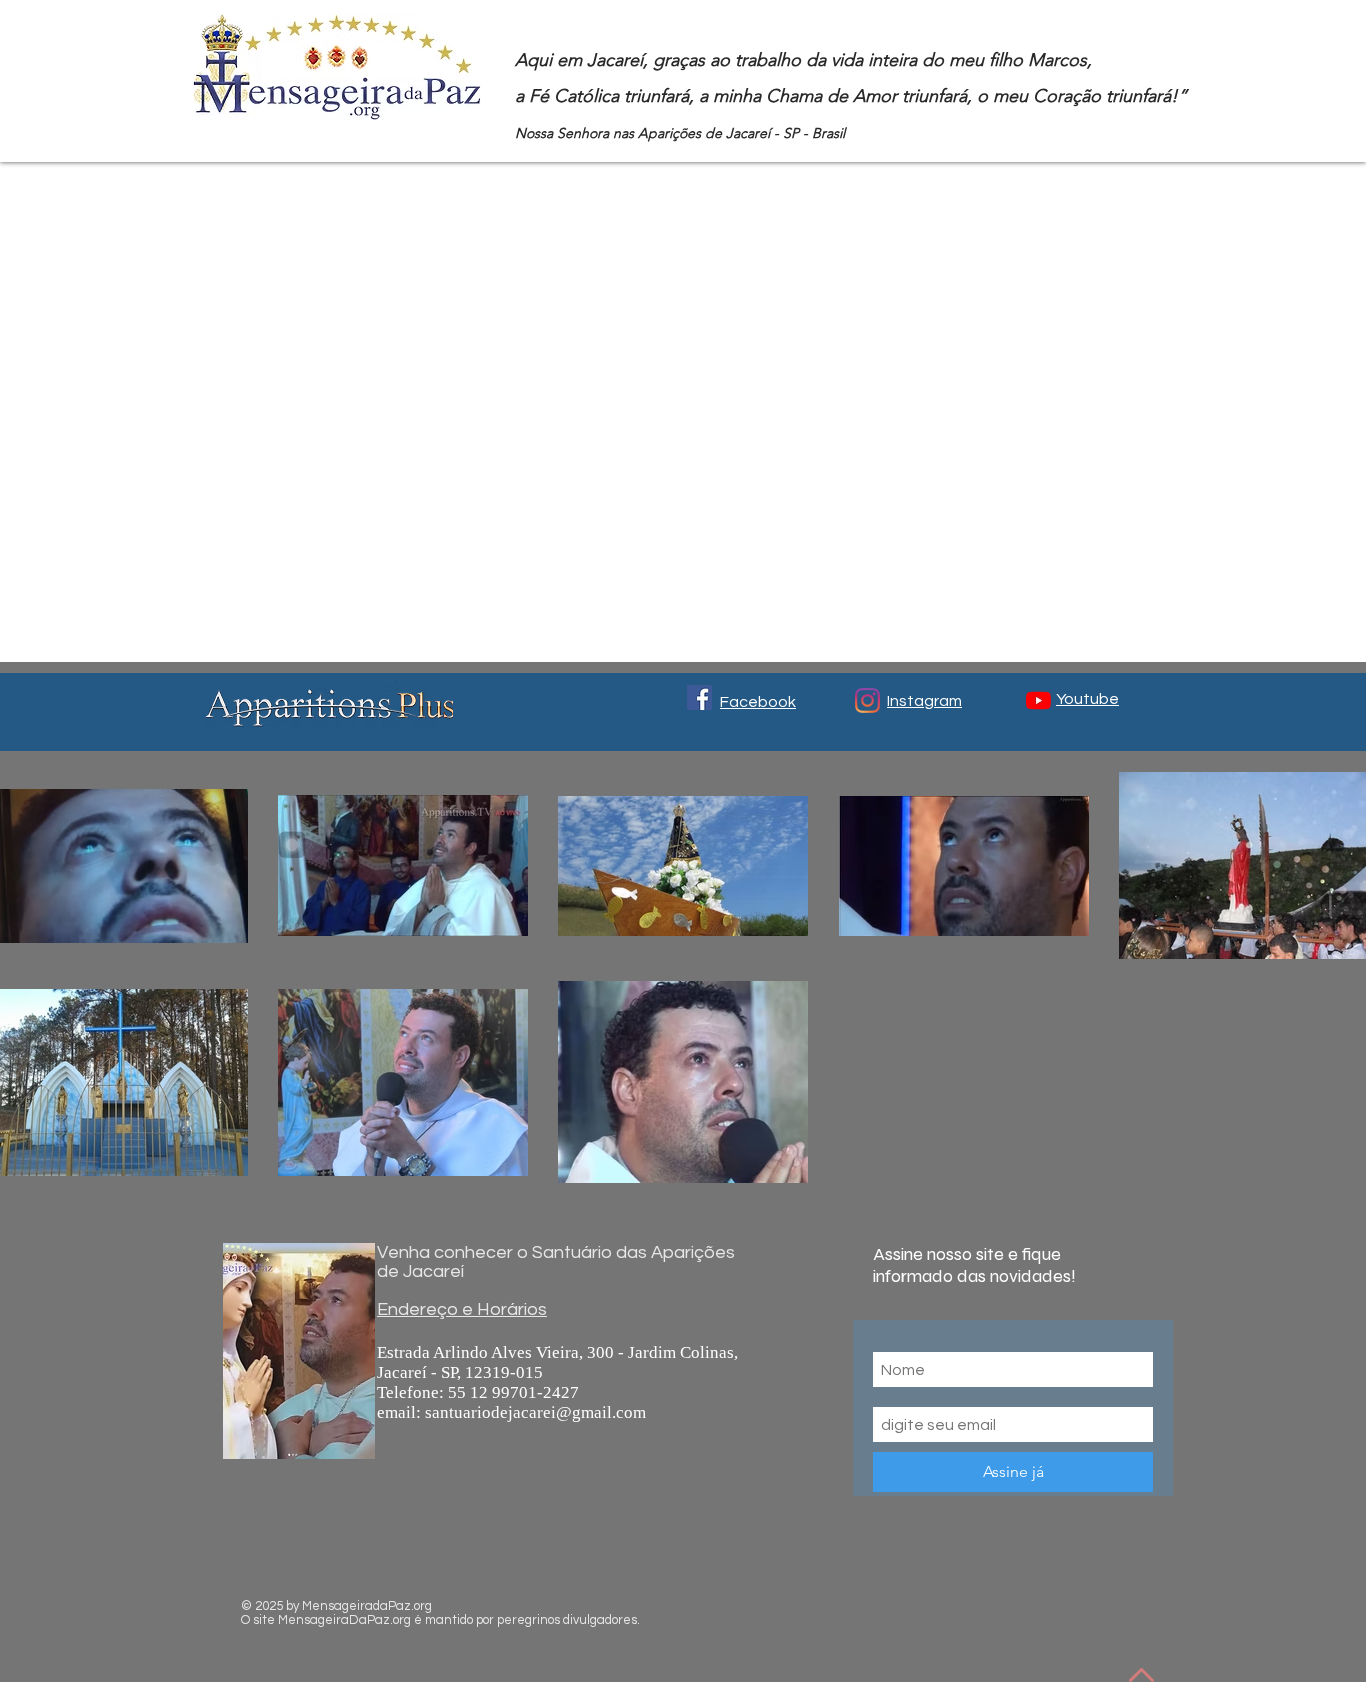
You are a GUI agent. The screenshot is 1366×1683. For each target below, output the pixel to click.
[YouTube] (1038, 700)
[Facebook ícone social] (699, 697)
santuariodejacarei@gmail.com (535, 1412)
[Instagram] (867, 700)
